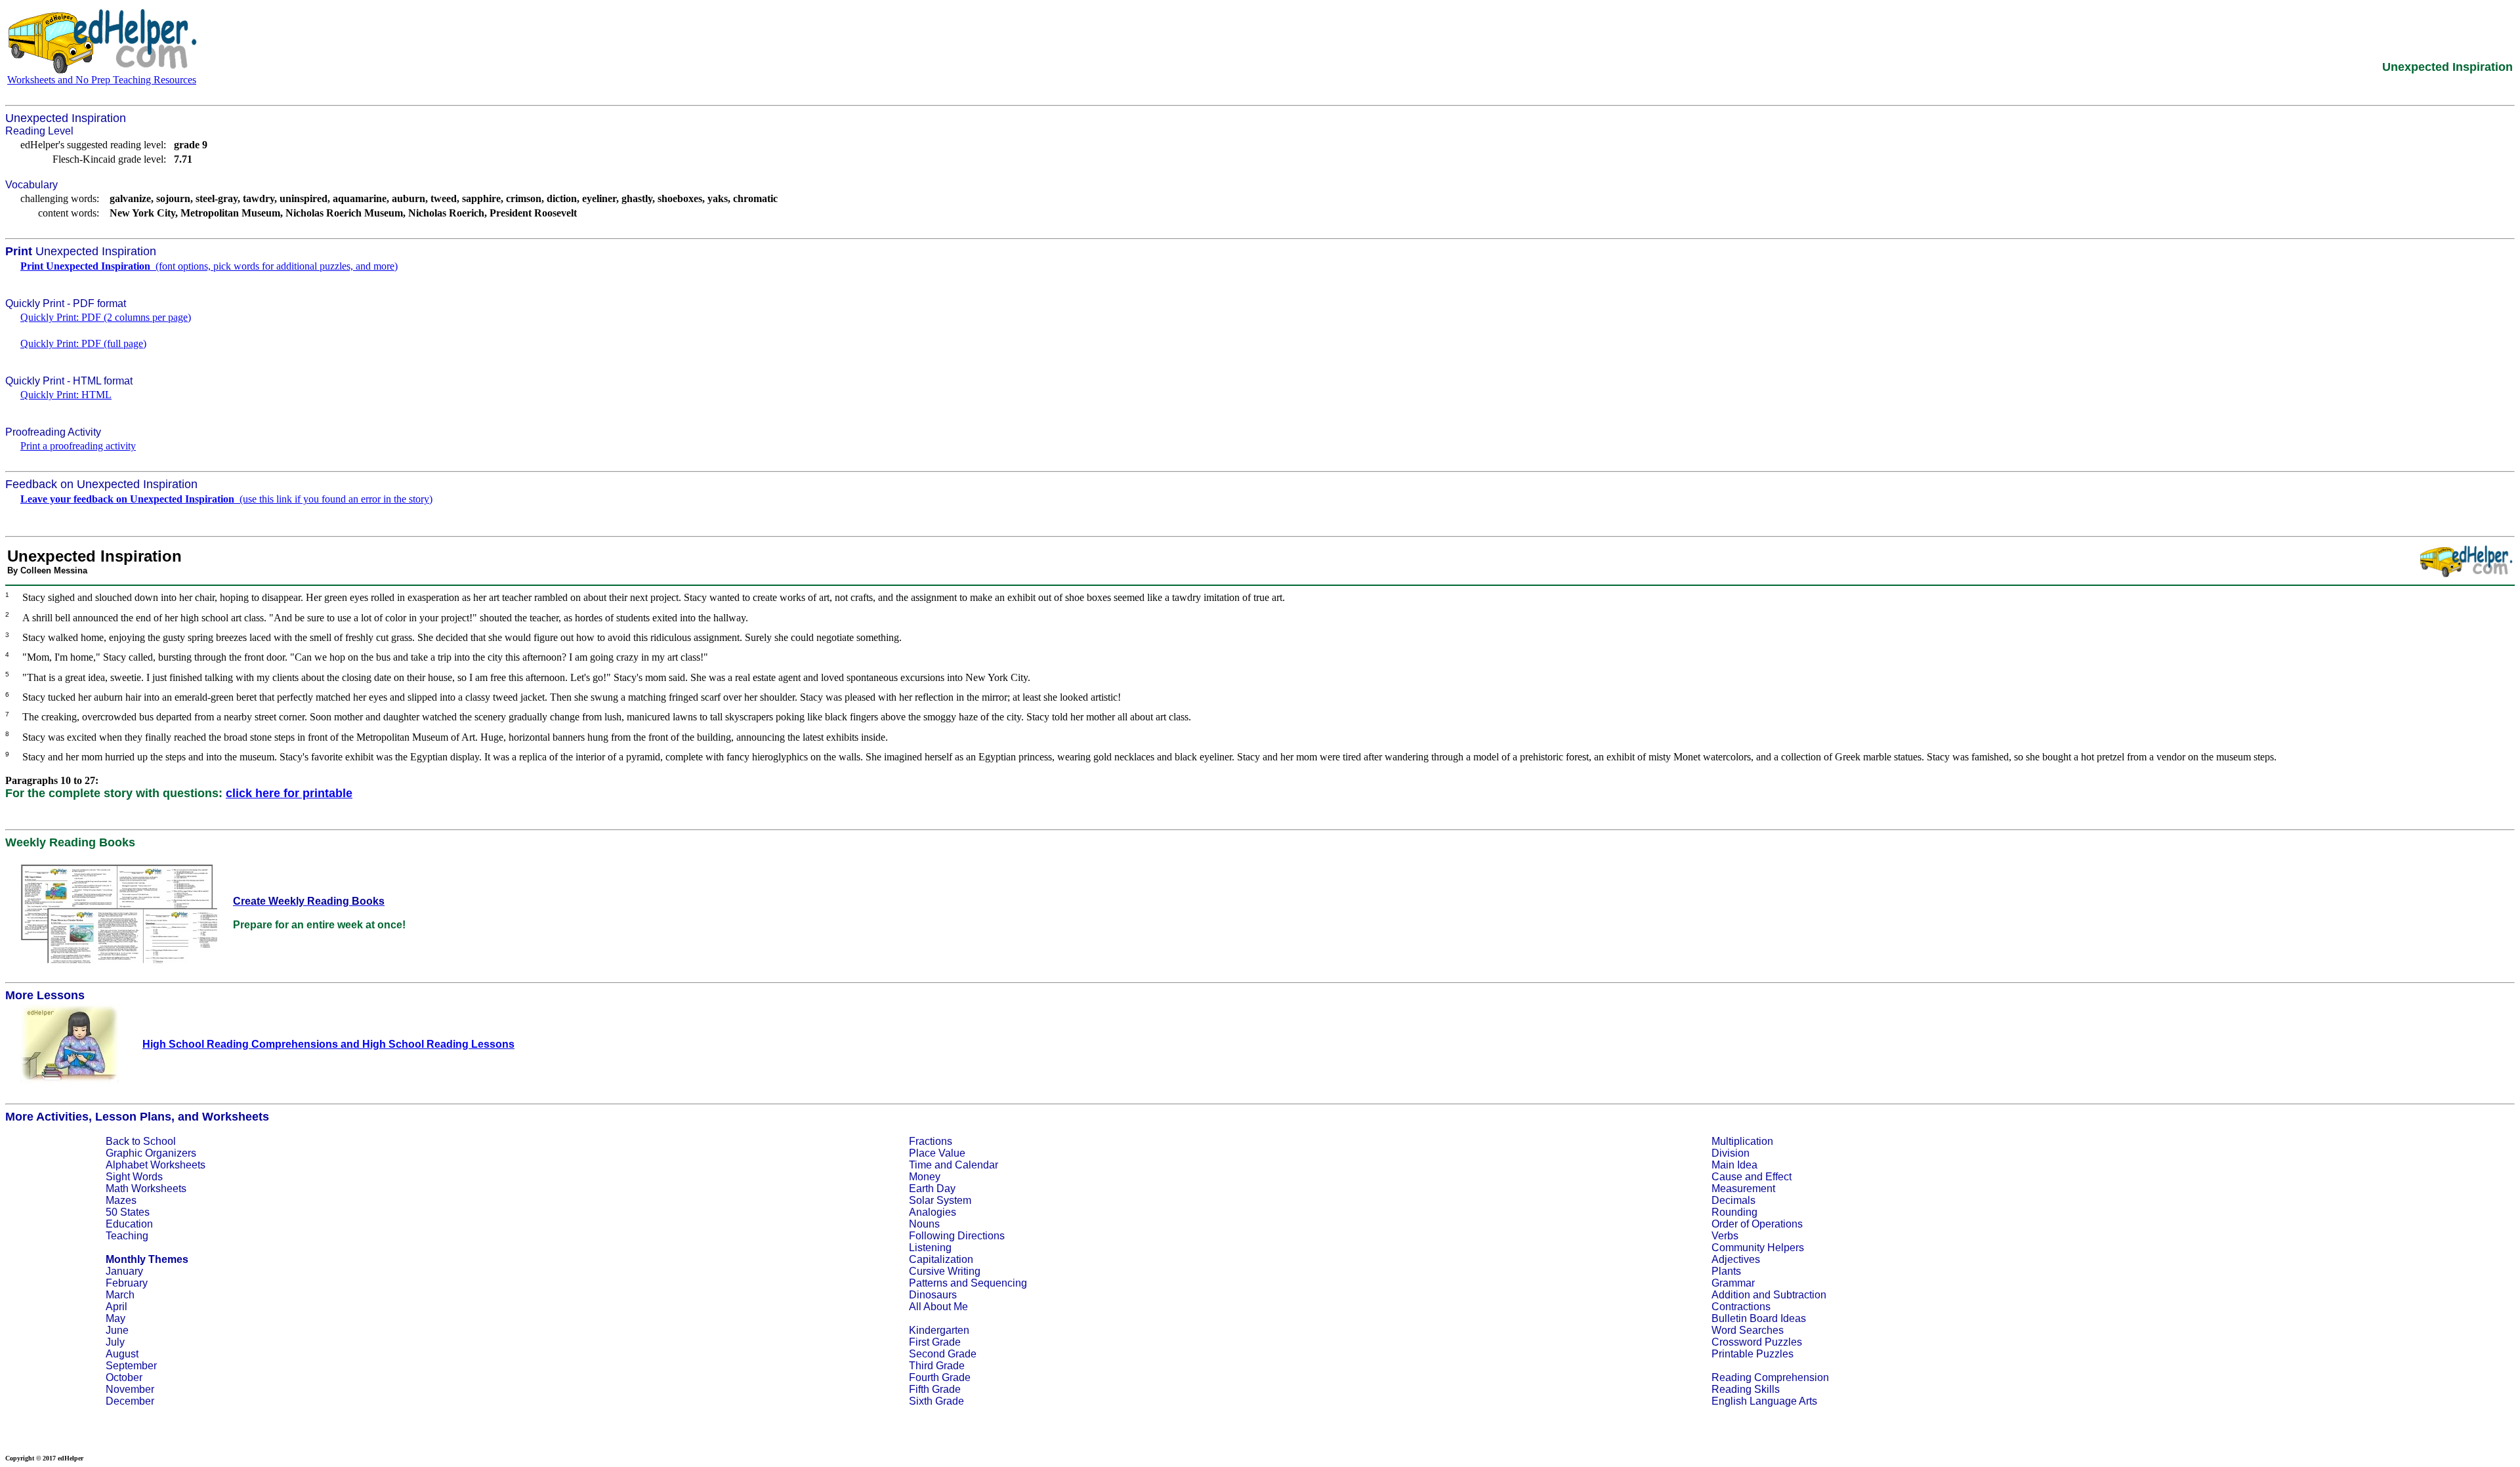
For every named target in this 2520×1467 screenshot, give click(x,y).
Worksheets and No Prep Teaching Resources (102, 80)
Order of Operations (1757, 1224)
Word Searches (1748, 1330)
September (131, 1366)
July (115, 1342)
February (127, 1283)
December (130, 1401)
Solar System (940, 1200)
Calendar (976, 1165)
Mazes (121, 1200)
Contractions (1741, 1307)
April (116, 1307)
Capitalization (941, 1259)
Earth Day (932, 1188)
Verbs (1725, 1236)
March (120, 1295)
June (117, 1330)
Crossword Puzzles (1757, 1342)
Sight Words (134, 1177)
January (124, 1271)
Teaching (127, 1236)
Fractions (931, 1141)
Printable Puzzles (1753, 1354)
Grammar (1733, 1283)
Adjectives (1736, 1259)
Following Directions (957, 1236)
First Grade (935, 1342)
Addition (1731, 1295)
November (130, 1389)
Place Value (937, 1153)
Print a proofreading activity (78, 446)
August (122, 1354)
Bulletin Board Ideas (1759, 1318)
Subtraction (1800, 1295)
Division (1731, 1153)
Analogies (933, 1212)
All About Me (938, 1307)
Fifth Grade (935, 1389)
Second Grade (943, 1354)
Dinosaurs (933, 1295)
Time (920, 1165)
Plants (1726, 1271)
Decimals (1733, 1200)
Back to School (141, 1141)
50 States (128, 1212)
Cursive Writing (945, 1271)
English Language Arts (1764, 1401)
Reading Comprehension (1770, 1377)
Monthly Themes (147, 1259)
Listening (930, 1248)
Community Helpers (1758, 1248)
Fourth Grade (940, 1377)
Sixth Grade (936, 1401)
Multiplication (1742, 1141)
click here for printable (289, 793)
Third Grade (937, 1366)
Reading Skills (1746, 1389)
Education (129, 1224)
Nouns (924, 1224)
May (115, 1318)
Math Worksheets (146, 1188)
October (124, 1377)
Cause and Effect (1752, 1177)
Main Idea (1734, 1165)
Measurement (1743, 1188)
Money (925, 1177)
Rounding (1734, 1212)
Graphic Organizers (151, 1153)
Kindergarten (939, 1330)
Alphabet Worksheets (156, 1165)
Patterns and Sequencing (968, 1283)
